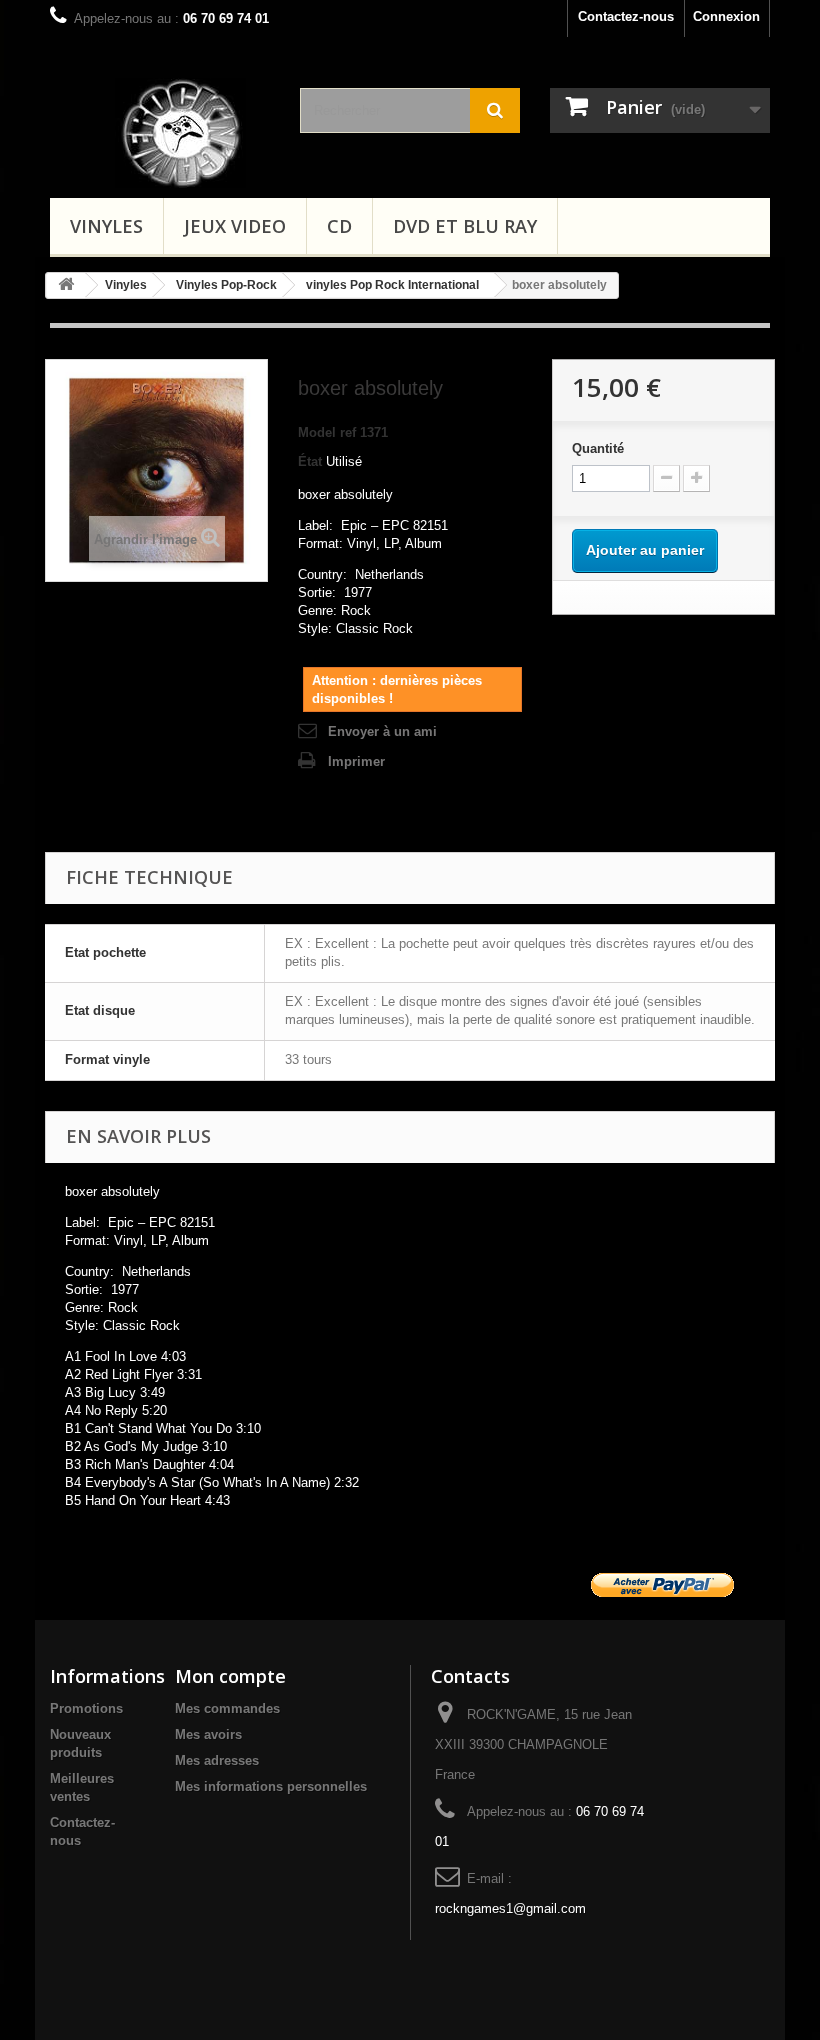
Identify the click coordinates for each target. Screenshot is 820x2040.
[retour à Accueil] (66, 285)
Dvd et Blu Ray (465, 226)
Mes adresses (217, 1760)
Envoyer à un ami (382, 731)
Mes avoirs (208, 1734)
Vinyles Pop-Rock (226, 285)
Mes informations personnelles (271, 1786)
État (310, 461)
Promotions (86, 1708)
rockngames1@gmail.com (510, 1908)
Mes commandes (227, 1708)
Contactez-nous (626, 16)
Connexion (726, 16)
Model (317, 432)
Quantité (598, 448)
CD (339, 226)
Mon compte (230, 1676)
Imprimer (356, 761)
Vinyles (106, 226)
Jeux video (235, 226)
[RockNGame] (192, 133)
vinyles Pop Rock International (392, 285)
